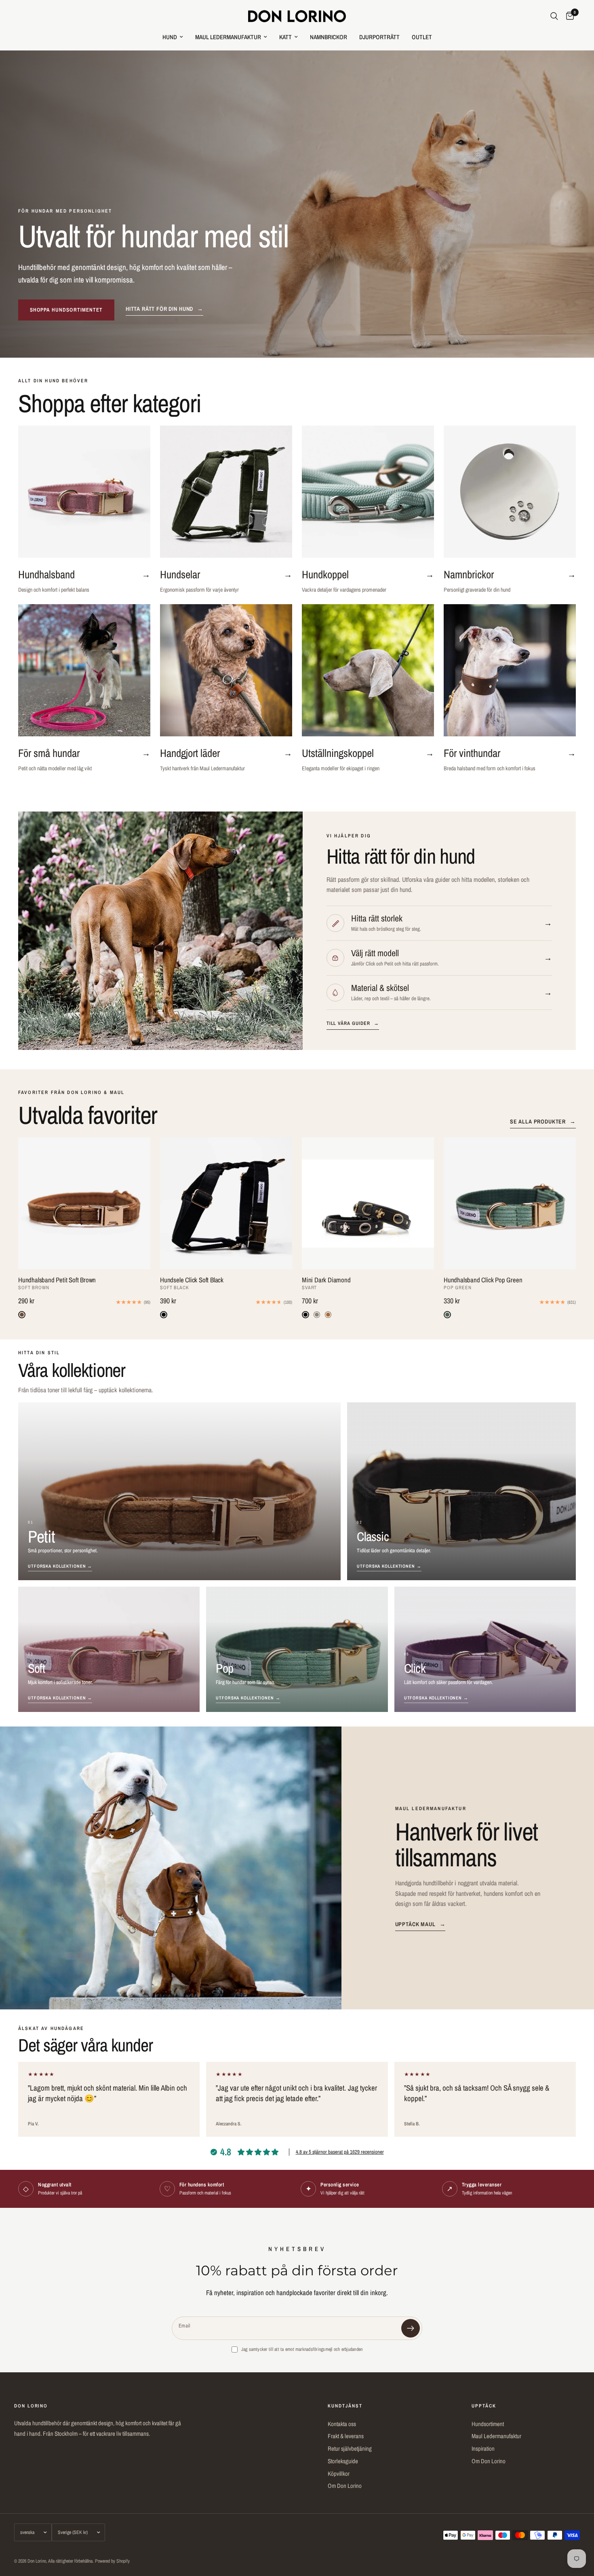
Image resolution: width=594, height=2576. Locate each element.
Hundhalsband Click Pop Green (483, 1280)
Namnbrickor (329, 37)
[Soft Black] (164, 1315)
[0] (568, 16)
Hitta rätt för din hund (164, 309)
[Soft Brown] (22, 1315)
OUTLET (422, 37)
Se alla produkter (543, 1121)
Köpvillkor (339, 2474)
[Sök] (554, 16)
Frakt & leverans (346, 2436)
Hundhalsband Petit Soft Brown (57, 1280)
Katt (285, 37)
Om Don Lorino (345, 2486)
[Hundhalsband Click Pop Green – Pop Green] (510, 1203)
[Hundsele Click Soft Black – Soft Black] (226, 1203)
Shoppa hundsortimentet (66, 310)
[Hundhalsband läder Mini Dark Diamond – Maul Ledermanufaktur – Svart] (368, 1203)
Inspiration (483, 2448)
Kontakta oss (342, 2424)
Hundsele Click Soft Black (192, 1280)
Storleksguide (343, 2461)
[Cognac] (328, 1315)
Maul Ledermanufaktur (228, 37)
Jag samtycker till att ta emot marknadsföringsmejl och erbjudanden (302, 2349)
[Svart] (305, 1315)
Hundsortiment (488, 2424)
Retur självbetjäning (350, 2448)
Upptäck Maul (420, 1924)
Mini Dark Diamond (326, 1280)
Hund (170, 37)
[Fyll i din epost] (411, 2328)
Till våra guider (353, 1023)
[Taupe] (317, 1315)
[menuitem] (173, 37)
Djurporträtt (379, 37)
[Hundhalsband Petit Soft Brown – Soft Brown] (84, 1203)
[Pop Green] (447, 1315)
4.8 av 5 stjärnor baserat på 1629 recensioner (340, 2152)
